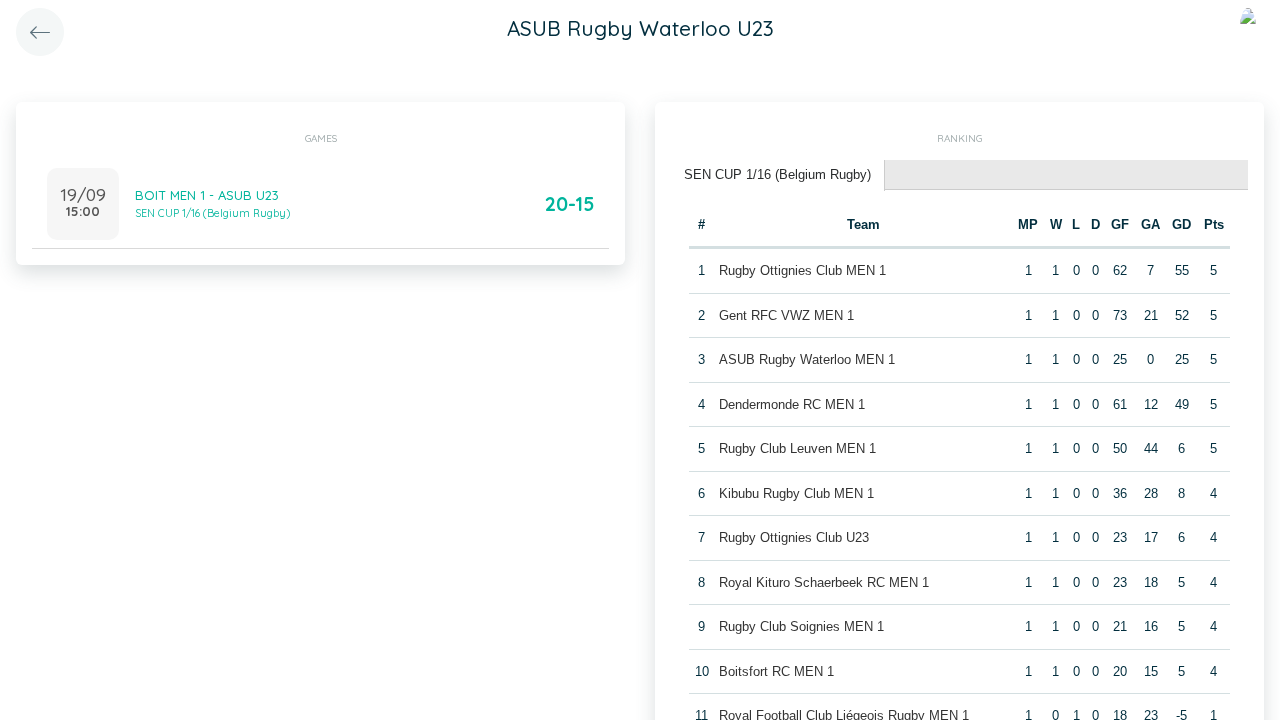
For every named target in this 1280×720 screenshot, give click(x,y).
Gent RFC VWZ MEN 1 (786, 315)
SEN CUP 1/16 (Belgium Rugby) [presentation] (777, 174)
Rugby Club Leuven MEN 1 (797, 448)
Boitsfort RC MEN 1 (776, 671)
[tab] (778, 175)
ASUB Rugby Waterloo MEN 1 (807, 359)
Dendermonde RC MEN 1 (792, 404)
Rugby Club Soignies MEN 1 (801, 626)
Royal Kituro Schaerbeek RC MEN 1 (824, 582)
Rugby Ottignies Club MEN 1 (802, 270)
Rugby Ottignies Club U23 (794, 537)
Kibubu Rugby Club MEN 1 (796, 493)
